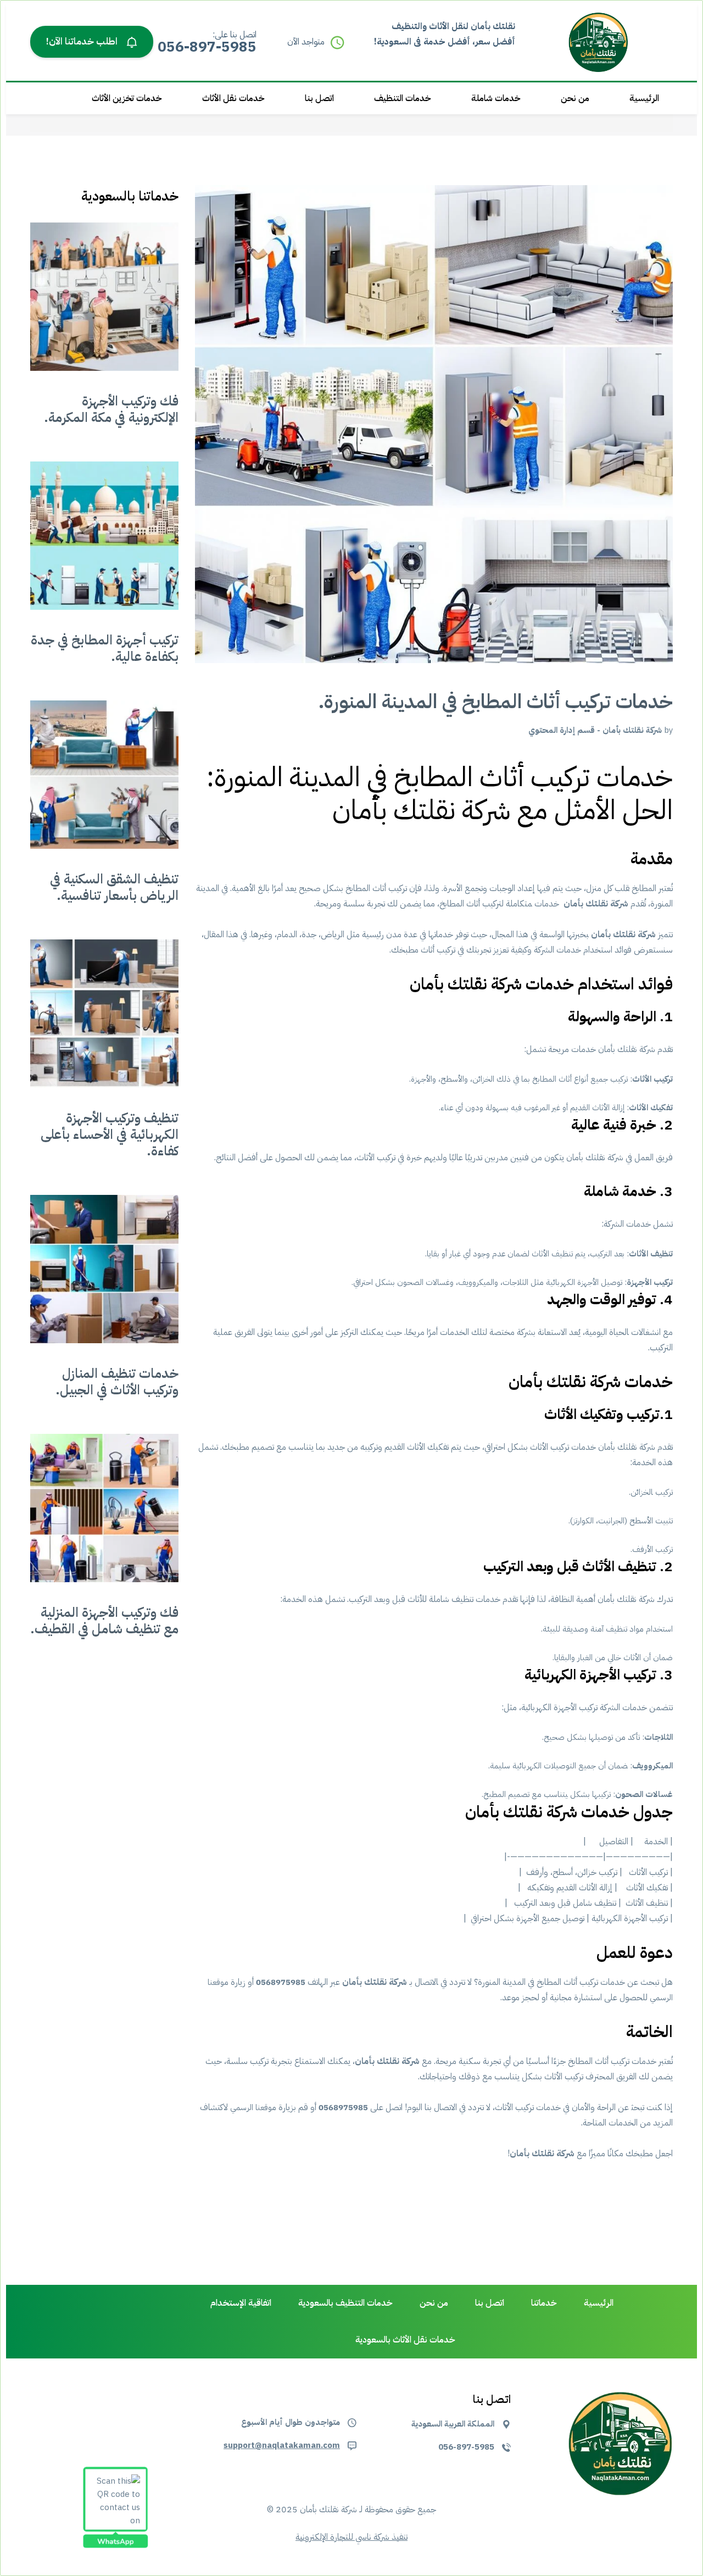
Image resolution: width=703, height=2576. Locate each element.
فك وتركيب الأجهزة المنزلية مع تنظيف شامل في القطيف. (104, 1621)
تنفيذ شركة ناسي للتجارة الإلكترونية (351, 2537)
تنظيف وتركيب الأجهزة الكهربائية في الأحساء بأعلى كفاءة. (110, 1134)
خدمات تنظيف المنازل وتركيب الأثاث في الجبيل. (117, 1382)
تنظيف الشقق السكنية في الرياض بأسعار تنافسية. (114, 887)
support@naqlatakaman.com (282, 2445)
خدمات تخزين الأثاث (127, 98)
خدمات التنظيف (403, 98)
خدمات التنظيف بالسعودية (345, 2303)
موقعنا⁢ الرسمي (253, 2107)
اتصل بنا (319, 98)
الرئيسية (644, 98)
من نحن (575, 98)
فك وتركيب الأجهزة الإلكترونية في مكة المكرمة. (111, 409)
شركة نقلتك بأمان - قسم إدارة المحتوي (595, 730)
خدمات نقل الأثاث (233, 98)
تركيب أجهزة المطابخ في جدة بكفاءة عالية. (105, 648)
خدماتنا (544, 2303)
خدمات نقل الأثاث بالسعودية (405, 2340)
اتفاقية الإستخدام (241, 2303)
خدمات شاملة (496, 98)
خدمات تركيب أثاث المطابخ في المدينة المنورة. (496, 702)
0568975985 (281, 1982)
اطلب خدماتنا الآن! (83, 41)
